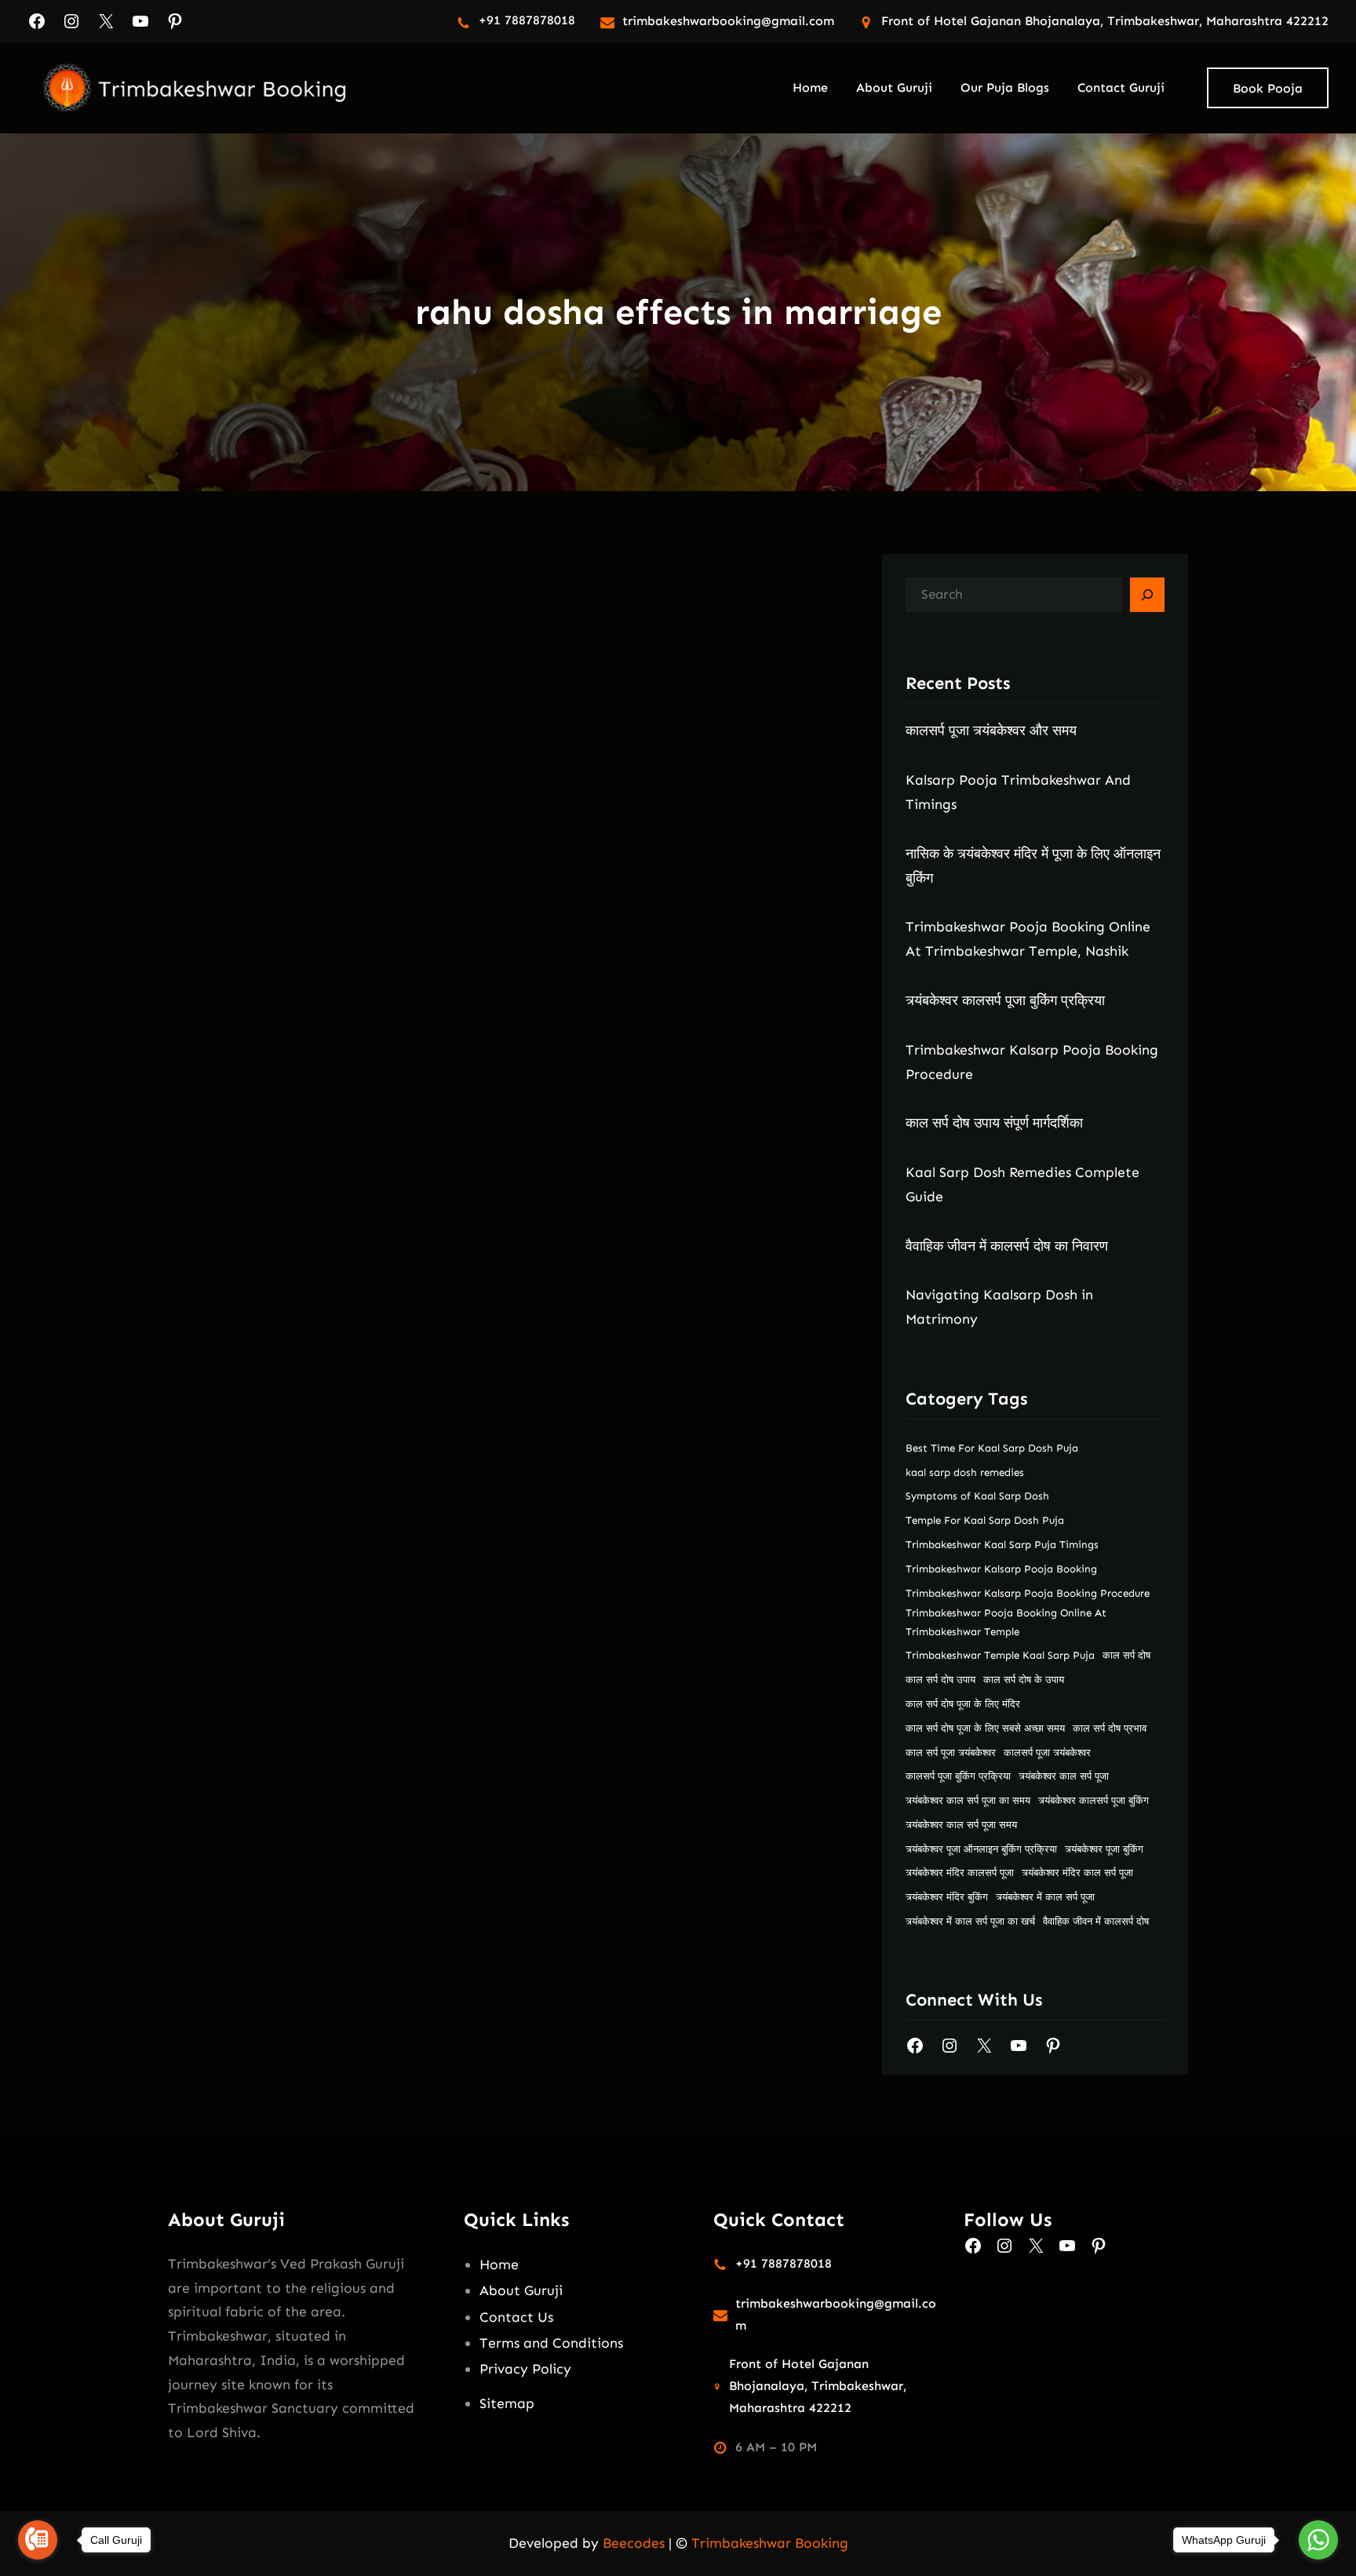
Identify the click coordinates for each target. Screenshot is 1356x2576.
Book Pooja (1268, 88)
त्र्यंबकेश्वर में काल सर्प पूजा (1045, 1897)
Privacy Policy (525, 2369)
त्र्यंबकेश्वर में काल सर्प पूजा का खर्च (970, 1921)
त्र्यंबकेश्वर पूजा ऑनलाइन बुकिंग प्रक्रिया (981, 1849)
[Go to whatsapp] (1318, 2540)
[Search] (1147, 595)
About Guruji (521, 2290)
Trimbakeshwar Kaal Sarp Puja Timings (1002, 1545)
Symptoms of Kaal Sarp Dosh (977, 1496)
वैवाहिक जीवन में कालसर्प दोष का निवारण (1007, 1246)
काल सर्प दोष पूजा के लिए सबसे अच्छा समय (985, 1728)
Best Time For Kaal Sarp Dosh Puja (992, 1448)
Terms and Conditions (551, 2343)
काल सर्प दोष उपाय (940, 1680)
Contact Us (516, 2317)
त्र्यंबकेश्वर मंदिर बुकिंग (947, 1897)
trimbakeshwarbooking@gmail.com (728, 21)
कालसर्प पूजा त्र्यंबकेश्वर (1047, 1753)
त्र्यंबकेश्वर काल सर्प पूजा (1064, 1776)
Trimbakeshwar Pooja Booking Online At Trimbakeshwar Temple (1006, 1622)
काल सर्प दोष (1126, 1655)
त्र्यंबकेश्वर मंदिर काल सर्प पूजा (1077, 1873)
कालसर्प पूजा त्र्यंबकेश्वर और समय (991, 731)
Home (499, 2264)
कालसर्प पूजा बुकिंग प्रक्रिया (958, 1776)
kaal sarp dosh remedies (965, 1472)
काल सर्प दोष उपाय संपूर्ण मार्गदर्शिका (994, 1123)
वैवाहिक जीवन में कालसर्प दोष (1096, 1921)
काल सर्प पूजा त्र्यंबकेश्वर (951, 1753)
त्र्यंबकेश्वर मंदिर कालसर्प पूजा (960, 1873)
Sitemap (507, 2403)
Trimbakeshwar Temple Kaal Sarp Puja (1000, 1655)
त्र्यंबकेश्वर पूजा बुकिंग (1104, 1849)
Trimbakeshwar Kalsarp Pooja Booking (1001, 1569)
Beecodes (634, 2543)
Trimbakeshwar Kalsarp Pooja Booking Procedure (1028, 1593)
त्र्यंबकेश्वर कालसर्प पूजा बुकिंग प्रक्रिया (1005, 1000)
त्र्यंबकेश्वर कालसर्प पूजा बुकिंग (1094, 1800)
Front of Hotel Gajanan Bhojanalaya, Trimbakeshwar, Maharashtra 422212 (1105, 21)
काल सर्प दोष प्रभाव (1110, 1728)
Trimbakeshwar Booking (770, 2543)
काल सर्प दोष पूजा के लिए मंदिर (963, 1704)
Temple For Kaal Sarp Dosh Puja (985, 1520)
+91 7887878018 (527, 20)
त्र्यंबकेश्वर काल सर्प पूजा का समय (968, 1800)
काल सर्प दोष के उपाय (1024, 1680)
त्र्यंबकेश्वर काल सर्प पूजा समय (961, 1825)
